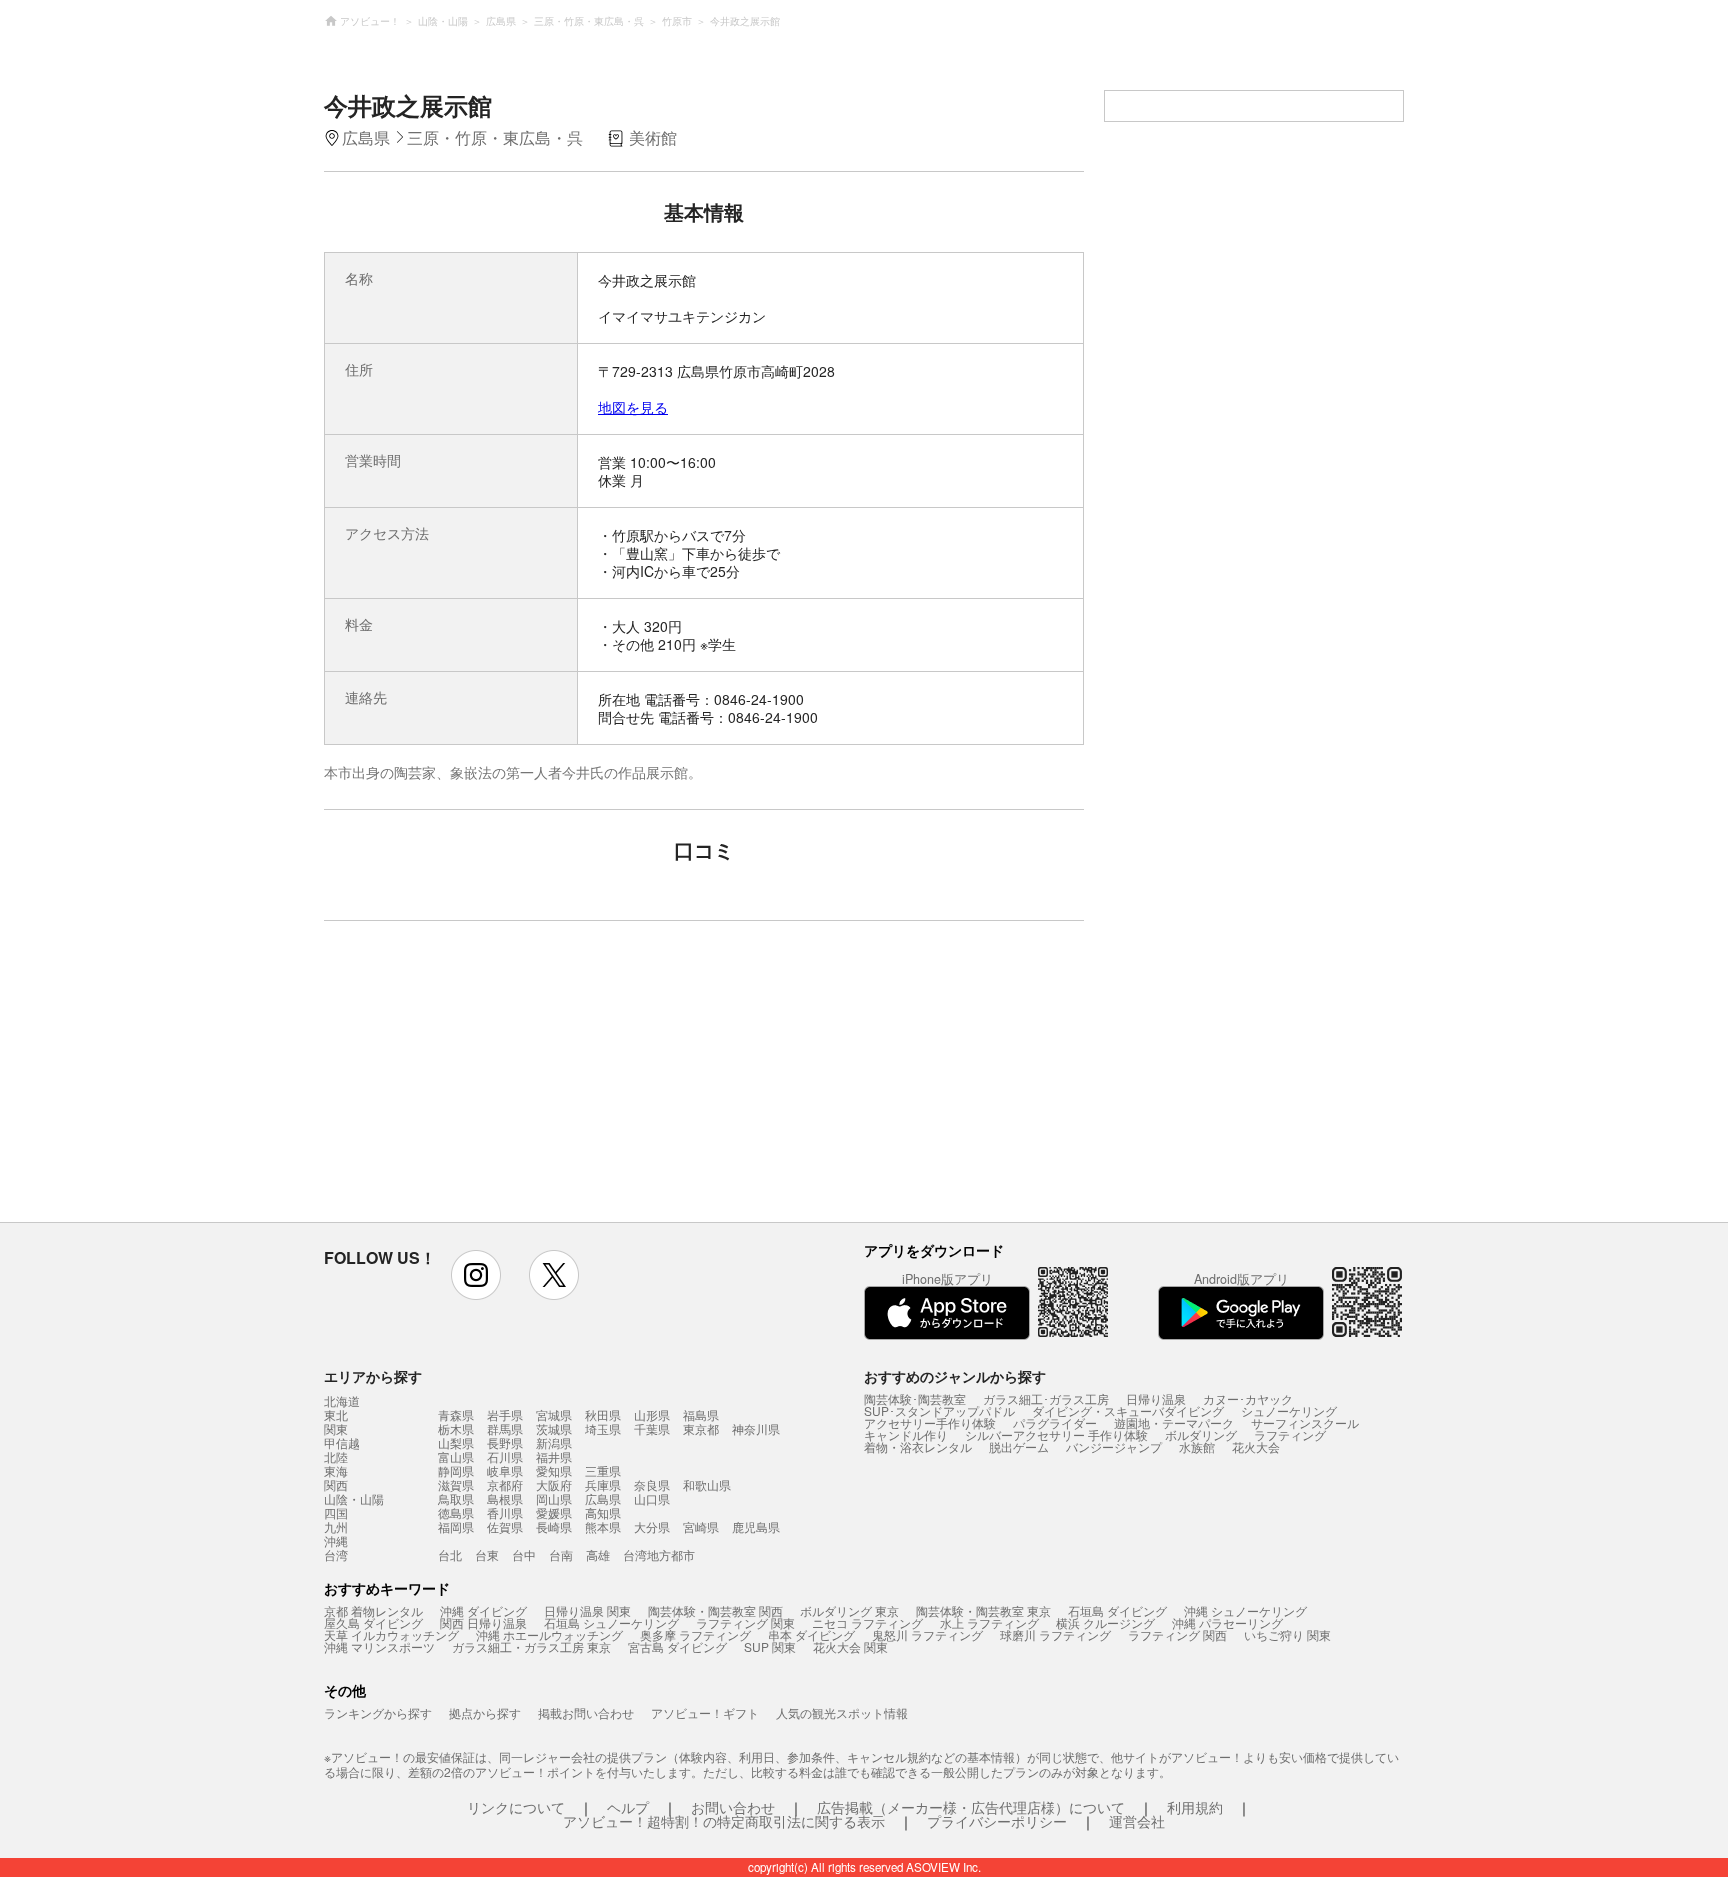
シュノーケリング (1289, 1410)
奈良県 (652, 1484)
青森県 (456, 1414)
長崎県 (554, 1526)
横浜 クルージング (1105, 1622)
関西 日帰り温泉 (483, 1622)
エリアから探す (373, 1376)
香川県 (505, 1512)
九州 (336, 1527)
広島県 (603, 1498)
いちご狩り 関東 (1287, 1634)
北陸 (336, 1457)
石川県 (505, 1456)
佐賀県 (505, 1526)
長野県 (505, 1442)
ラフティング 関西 (1177, 1634)
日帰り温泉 (1156, 1398)
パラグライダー (1055, 1422)
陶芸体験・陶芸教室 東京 (983, 1610)
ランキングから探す (378, 1712)
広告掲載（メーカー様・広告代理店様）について (971, 1807)
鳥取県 (456, 1498)
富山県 (456, 1456)
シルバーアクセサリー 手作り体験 (1056, 1434)
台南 (561, 1554)
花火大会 (1256, 1446)
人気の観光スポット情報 (842, 1712)
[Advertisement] (531, 1081)
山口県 (652, 1498)
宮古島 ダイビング (677, 1646)
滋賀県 (456, 1484)
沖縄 (336, 1541)
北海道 (342, 1401)
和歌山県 (707, 1484)
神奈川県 (756, 1428)
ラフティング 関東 (745, 1622)
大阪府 (554, 1484)
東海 (336, 1471)
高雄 (598, 1554)
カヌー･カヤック (1248, 1398)
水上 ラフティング (989, 1622)
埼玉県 (603, 1428)
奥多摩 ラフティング (695, 1634)
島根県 (505, 1498)
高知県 (603, 1512)
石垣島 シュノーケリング (611, 1622)
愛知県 (554, 1470)
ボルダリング (1201, 1434)
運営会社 (1137, 1821)
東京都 (701, 1428)
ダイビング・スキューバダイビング (1128, 1410)
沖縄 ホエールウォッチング (549, 1634)
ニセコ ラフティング (867, 1622)
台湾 (336, 1555)
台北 (450, 1554)
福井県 (554, 1456)
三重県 (603, 1470)
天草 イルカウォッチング (391, 1634)
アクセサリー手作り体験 (930, 1422)
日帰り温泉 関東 (587, 1610)
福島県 (701, 1414)
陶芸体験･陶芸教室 (915, 1398)
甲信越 (342, 1443)
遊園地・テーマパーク (1174, 1422)
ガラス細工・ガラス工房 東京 (531, 1646)
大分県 (652, 1526)
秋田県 (603, 1414)
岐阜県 (505, 1470)
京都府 (505, 1484)
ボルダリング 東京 (849, 1610)
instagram (476, 1275)
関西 (336, 1485)
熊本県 (603, 1526)
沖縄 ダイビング (483, 1610)
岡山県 (554, 1498)
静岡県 (456, 1470)
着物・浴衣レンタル (918, 1446)
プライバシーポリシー (997, 1821)
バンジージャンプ (1114, 1446)
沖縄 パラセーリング (1227, 1622)
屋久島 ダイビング (373, 1622)
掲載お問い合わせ (586, 1712)
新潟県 (554, 1442)
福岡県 (456, 1526)
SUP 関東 (770, 1646)
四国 (336, 1513)
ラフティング (1290, 1434)
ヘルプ (628, 1807)
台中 (524, 1554)
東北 (336, 1415)
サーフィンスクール (1305, 1422)
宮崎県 (701, 1526)
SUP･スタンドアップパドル (939, 1410)
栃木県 (456, 1428)
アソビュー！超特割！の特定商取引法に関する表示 (724, 1821)
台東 (487, 1554)
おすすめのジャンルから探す (955, 1376)
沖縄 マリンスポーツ (379, 1646)
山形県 (652, 1414)
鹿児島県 (756, 1526)
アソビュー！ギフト (705, 1712)
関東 (336, 1429)
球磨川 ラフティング (1055, 1634)
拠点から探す (485, 1712)
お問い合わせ (733, 1807)
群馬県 (505, 1428)
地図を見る (633, 407)
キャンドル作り (906, 1434)
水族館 (1197, 1446)
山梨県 (456, 1442)
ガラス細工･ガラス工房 (1046, 1398)
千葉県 (652, 1428)
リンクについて (516, 1807)
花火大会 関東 (850, 1646)
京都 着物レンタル (373, 1610)
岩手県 (505, 1414)
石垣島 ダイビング (1117, 1610)
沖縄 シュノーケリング (1245, 1610)
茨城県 (554, 1428)
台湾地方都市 (659, 1554)
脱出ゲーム (1019, 1446)
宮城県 (554, 1414)
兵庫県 (603, 1484)
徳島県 (456, 1512)
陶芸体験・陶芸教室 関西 (715, 1610)
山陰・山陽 (354, 1499)
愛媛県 (554, 1512)
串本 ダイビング (811, 1634)
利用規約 (1195, 1807)
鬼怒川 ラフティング (927, 1634)
